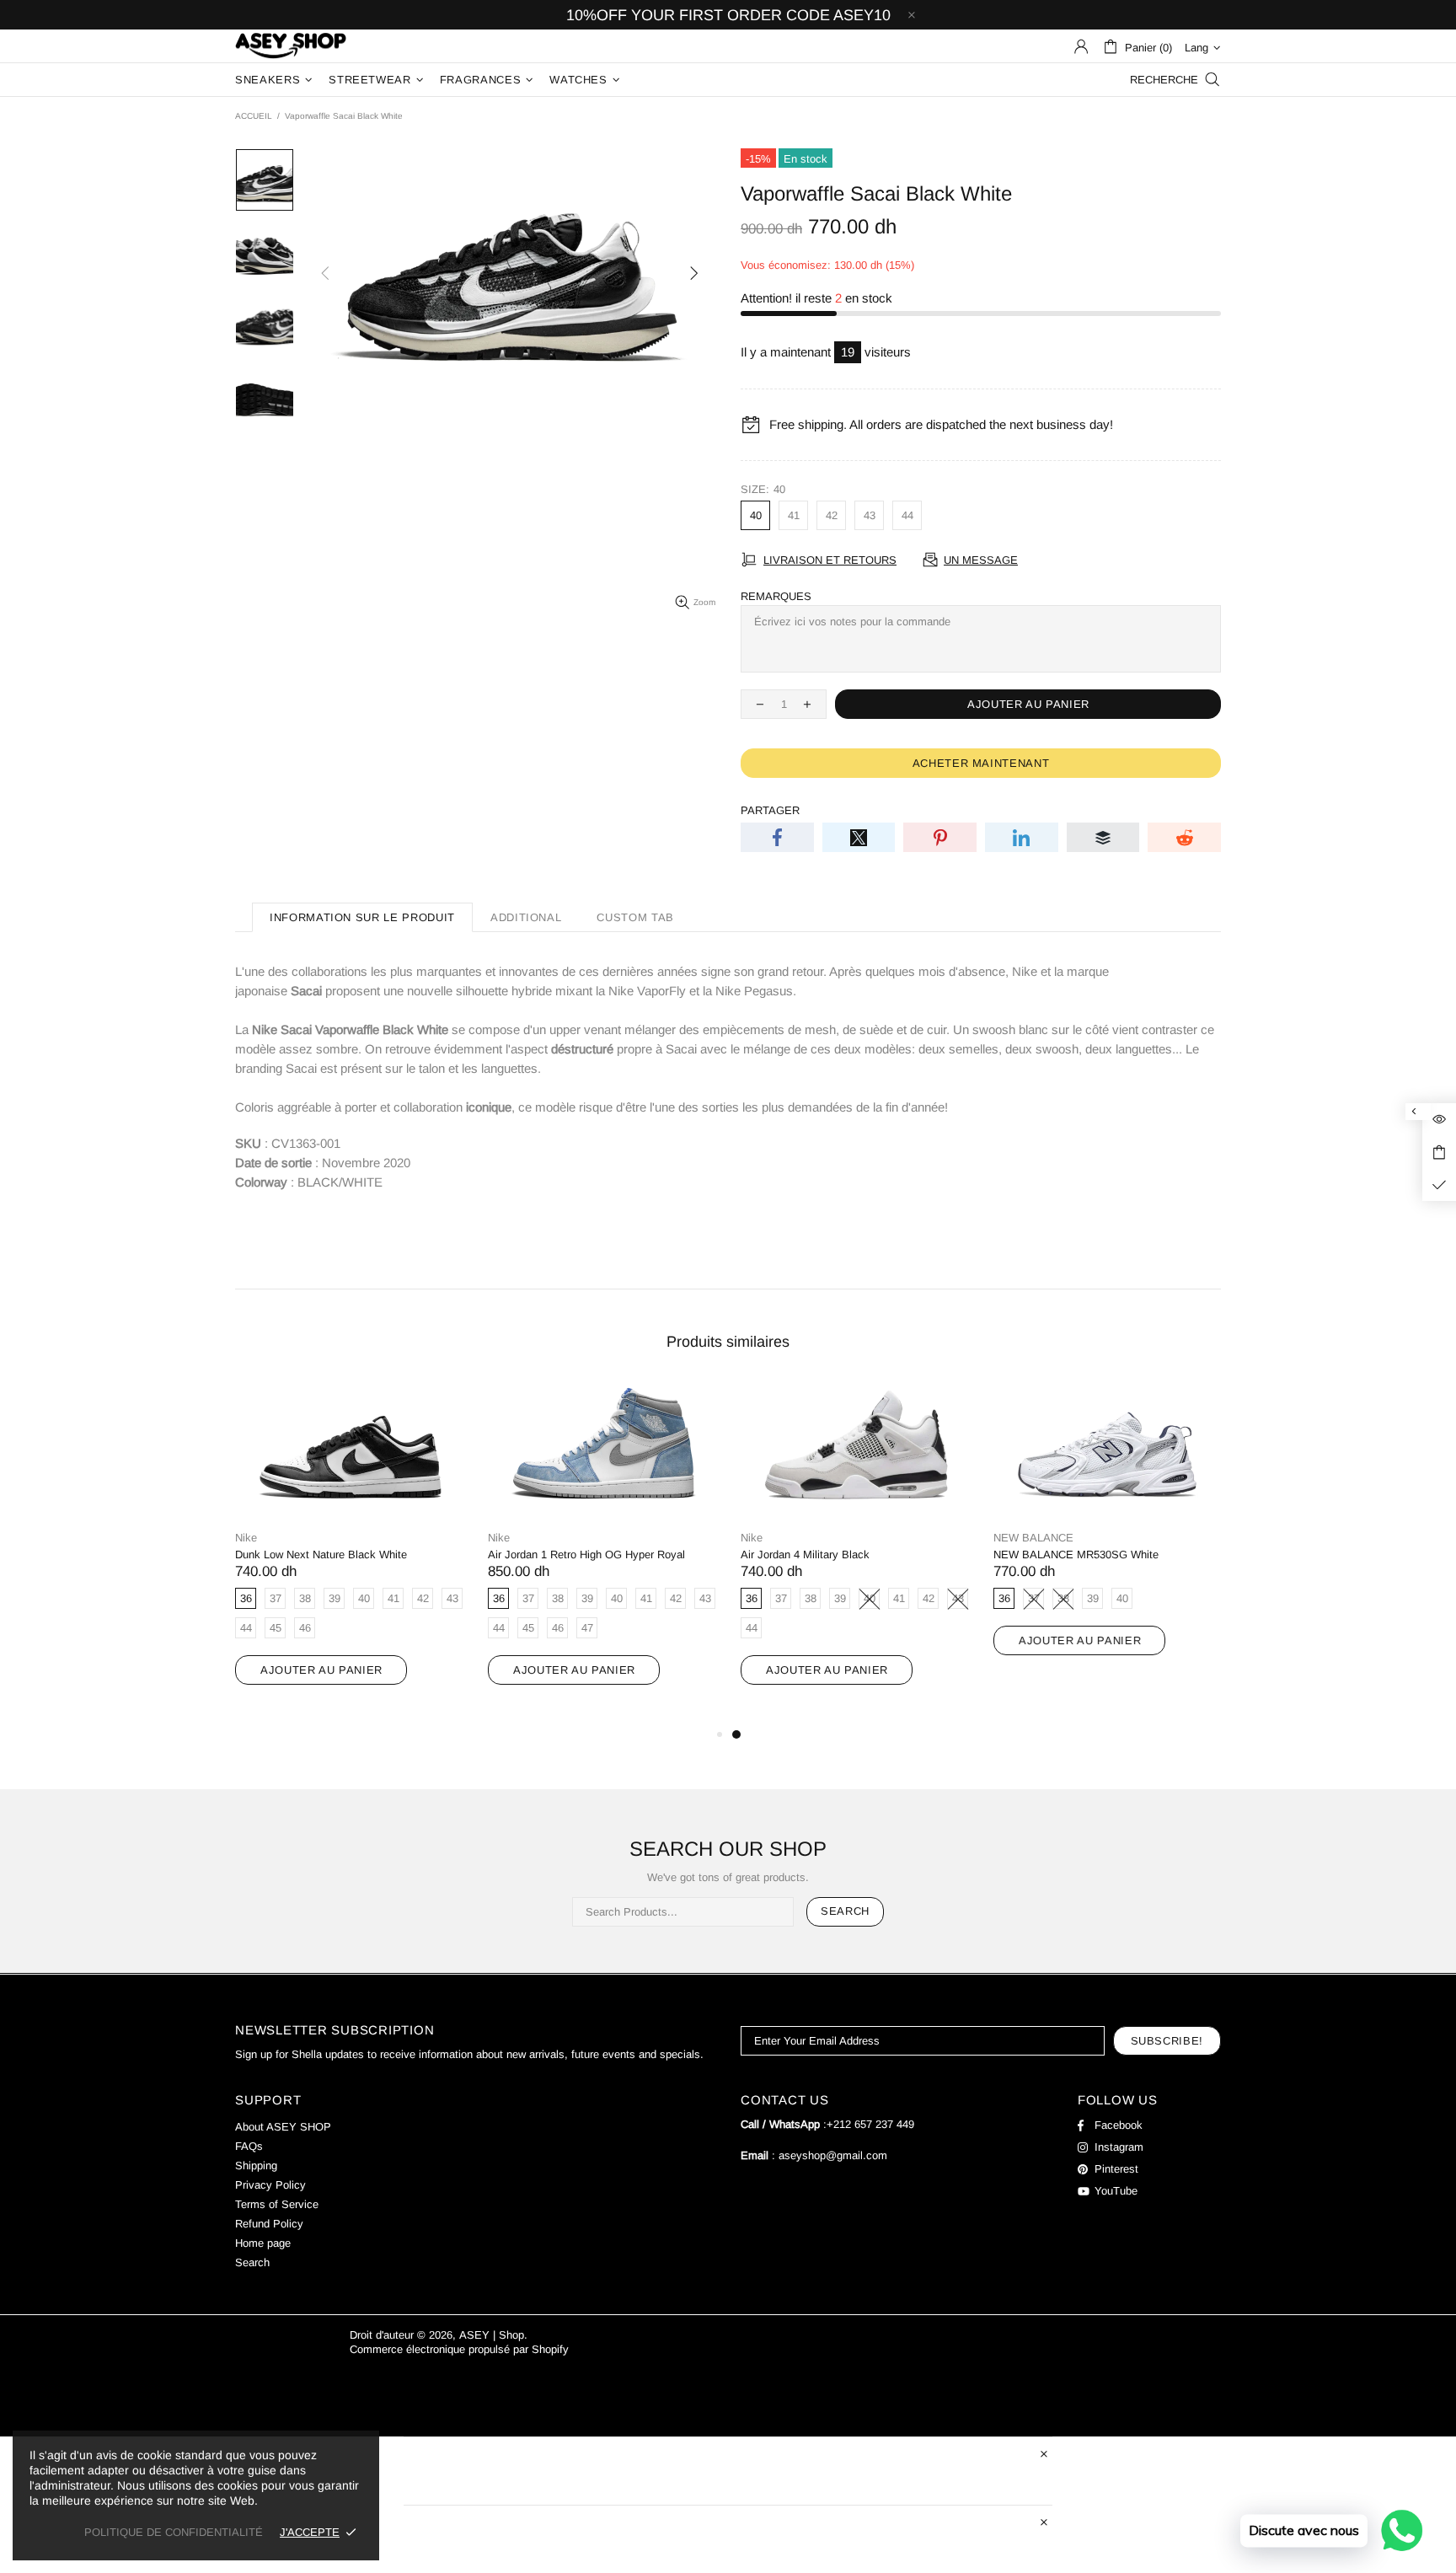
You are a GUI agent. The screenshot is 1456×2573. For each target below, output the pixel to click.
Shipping (256, 2166)
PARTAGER (770, 810)
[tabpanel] (854, 1550)
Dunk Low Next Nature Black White (321, 1555)
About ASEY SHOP (283, 2127)
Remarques (776, 596)
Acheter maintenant (981, 763)
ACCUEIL (254, 116)
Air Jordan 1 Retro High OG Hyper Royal (586, 1555)
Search (845, 1911)
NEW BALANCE (1033, 1538)
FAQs (249, 2146)
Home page (263, 2243)
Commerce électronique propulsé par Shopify (459, 2349)
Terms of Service (277, 2204)
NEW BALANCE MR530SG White (1076, 1555)
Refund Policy (269, 2224)
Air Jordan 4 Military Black (805, 1555)
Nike (246, 1538)
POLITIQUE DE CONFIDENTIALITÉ (174, 2532)
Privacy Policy (270, 2185)
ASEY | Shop (291, 46)
